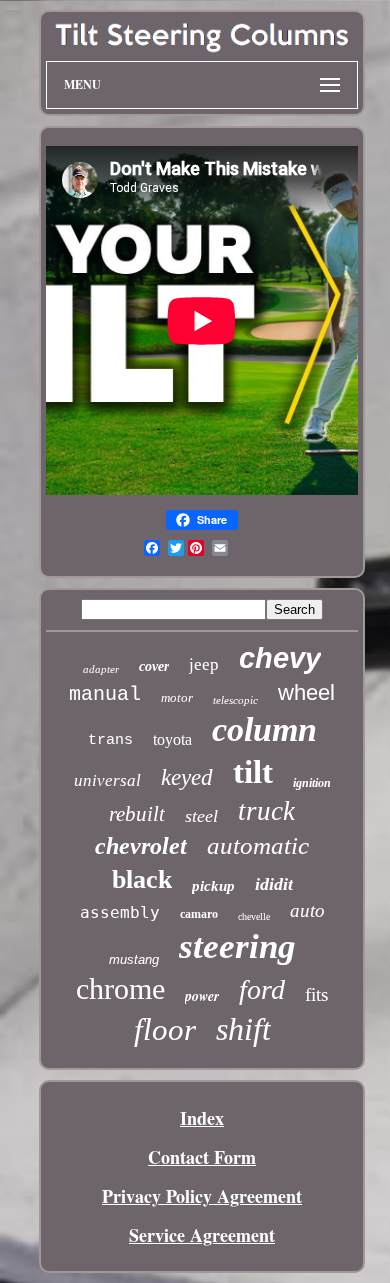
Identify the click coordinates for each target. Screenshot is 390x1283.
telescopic (235, 700)
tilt (253, 772)
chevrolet (141, 846)
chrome (120, 988)
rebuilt (137, 814)
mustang (134, 959)
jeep (204, 664)
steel (201, 816)
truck (266, 811)
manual (105, 694)
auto (307, 910)
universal (107, 780)
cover (154, 666)
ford (262, 989)
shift (243, 1029)
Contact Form (202, 1157)
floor (165, 1029)
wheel (306, 692)
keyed (187, 777)
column (264, 729)
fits (316, 994)
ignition (312, 783)
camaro (199, 914)
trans (110, 740)
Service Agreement (202, 1235)
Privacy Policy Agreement (202, 1196)
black (142, 879)
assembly (120, 912)
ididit (274, 884)
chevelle (254, 916)
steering (237, 946)
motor (177, 697)
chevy (280, 658)
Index (202, 1118)
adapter (101, 669)
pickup (213, 886)
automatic (258, 845)
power (202, 996)
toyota (172, 739)
